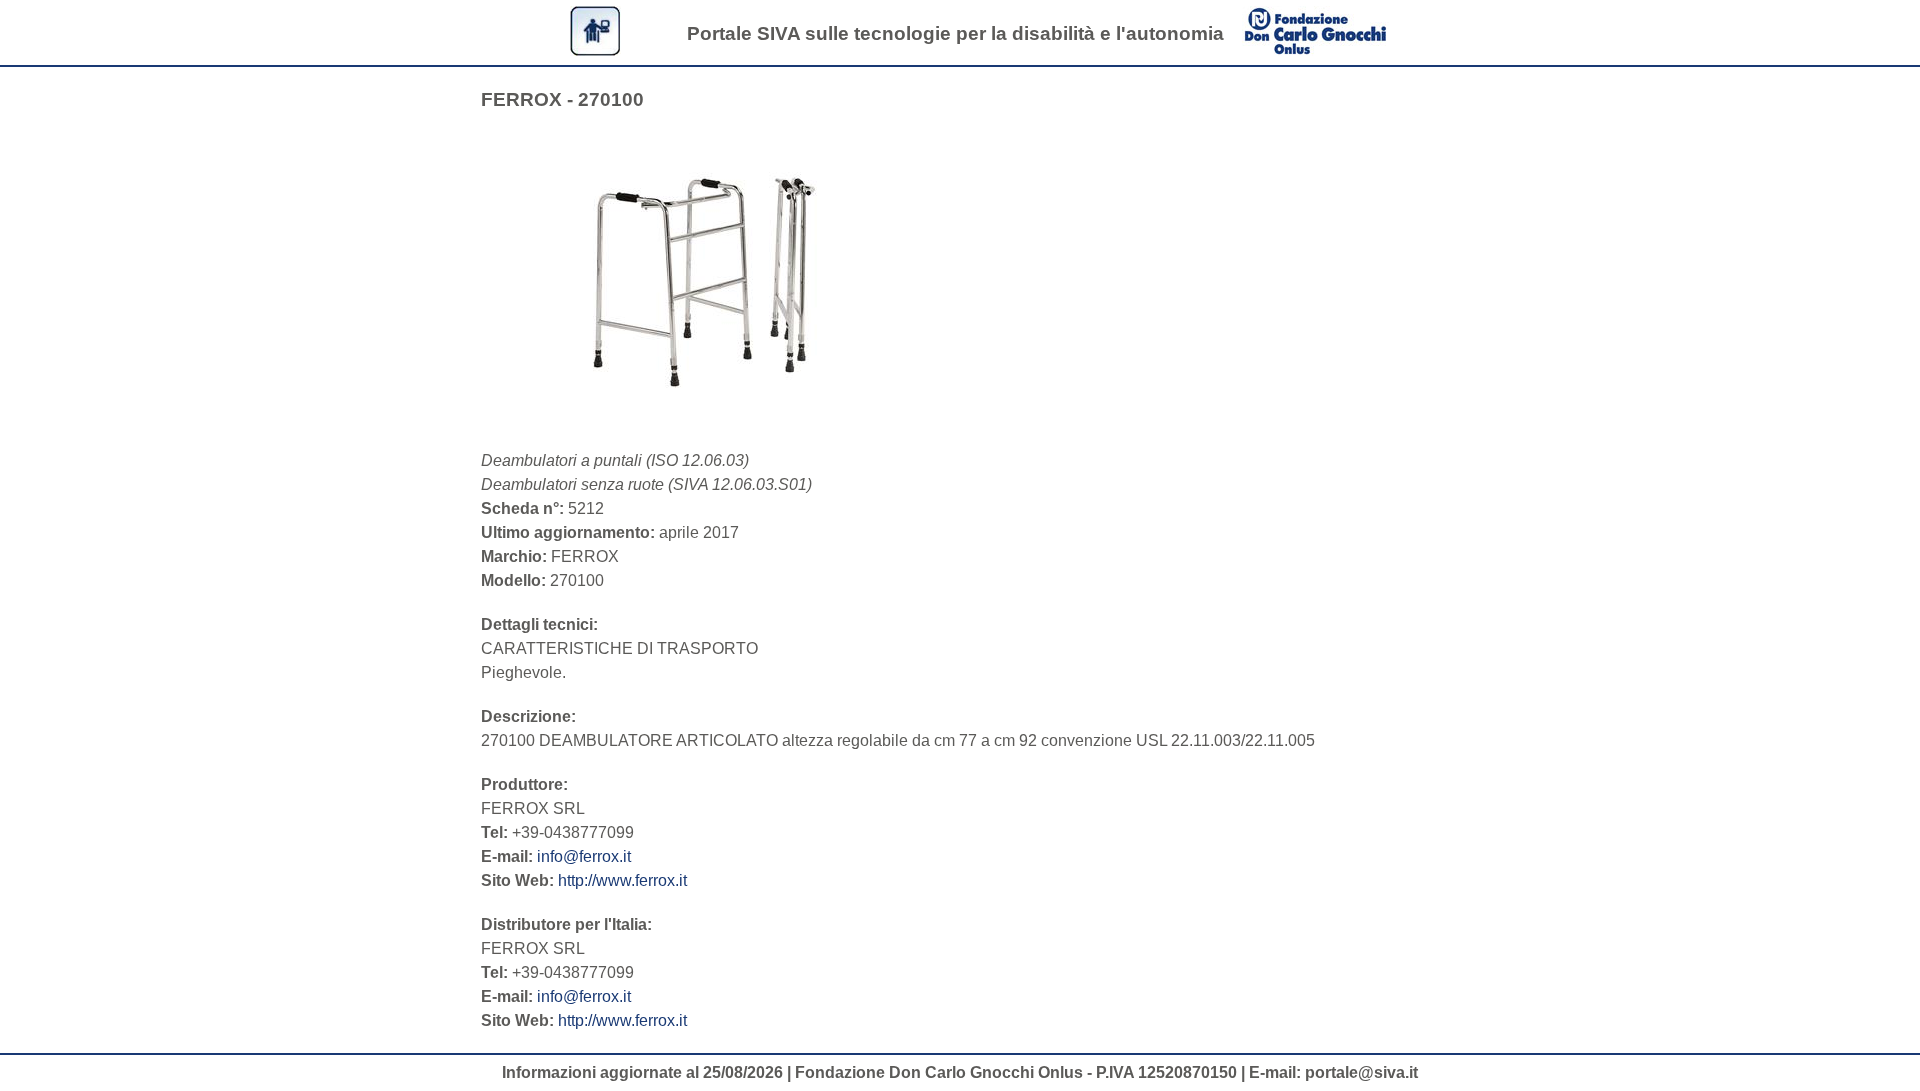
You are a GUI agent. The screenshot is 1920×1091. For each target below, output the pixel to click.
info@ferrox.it (584, 856)
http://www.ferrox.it (622, 880)
